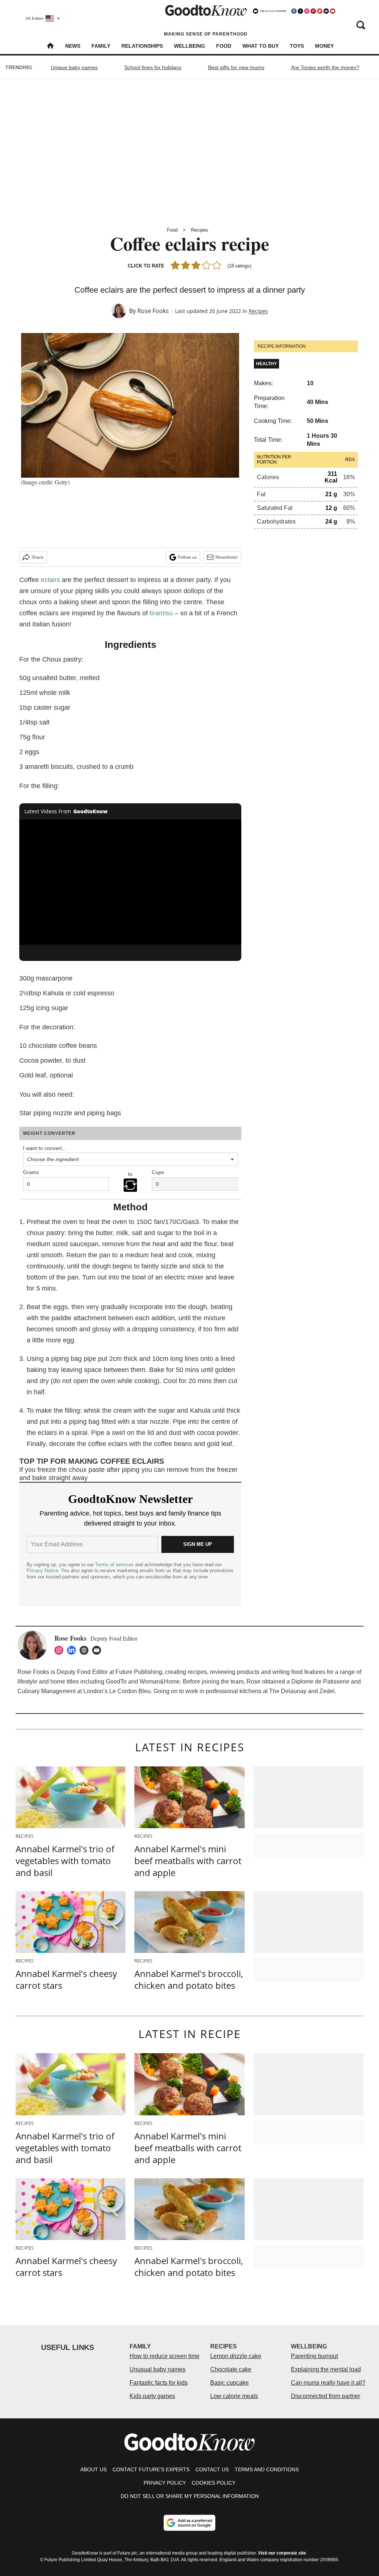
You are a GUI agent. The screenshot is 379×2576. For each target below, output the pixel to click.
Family (101, 46)
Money (324, 46)
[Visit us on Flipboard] (320, 11)
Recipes (200, 230)
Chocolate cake (231, 2369)
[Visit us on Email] (326, 11)
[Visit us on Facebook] (294, 11)
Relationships (142, 46)
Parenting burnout (314, 2356)
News (73, 46)
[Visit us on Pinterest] (313, 11)
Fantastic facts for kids (159, 2383)
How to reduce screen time (165, 2356)
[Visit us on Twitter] (300, 11)
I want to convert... (45, 1148)
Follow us (187, 557)
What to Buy (261, 46)
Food (224, 46)
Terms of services (115, 1565)
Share (38, 557)
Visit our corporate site (282, 2553)
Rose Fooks (153, 311)
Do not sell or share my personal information (190, 2496)
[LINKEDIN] (73, 1650)
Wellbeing (189, 46)
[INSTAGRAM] (61, 1650)
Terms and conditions (267, 2469)
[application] (130, 882)
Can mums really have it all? (328, 2383)
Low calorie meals (234, 2396)
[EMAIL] (98, 1650)
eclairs (50, 580)
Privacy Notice (42, 1571)
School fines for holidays (153, 67)
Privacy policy (165, 2483)
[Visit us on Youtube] (332, 11)
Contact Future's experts (151, 2469)
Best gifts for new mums (236, 67)
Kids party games (152, 2396)
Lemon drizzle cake (236, 2356)
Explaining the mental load (326, 2369)
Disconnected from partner (326, 2396)
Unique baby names (74, 67)
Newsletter (227, 557)
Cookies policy (214, 2483)
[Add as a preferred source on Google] (189, 2523)
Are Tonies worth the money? (325, 67)
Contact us (212, 2469)
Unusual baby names (157, 2369)
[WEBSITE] (86, 1650)
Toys (297, 46)
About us (93, 2469)
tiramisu (161, 613)
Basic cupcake (229, 2383)
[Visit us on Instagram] (307, 11)
